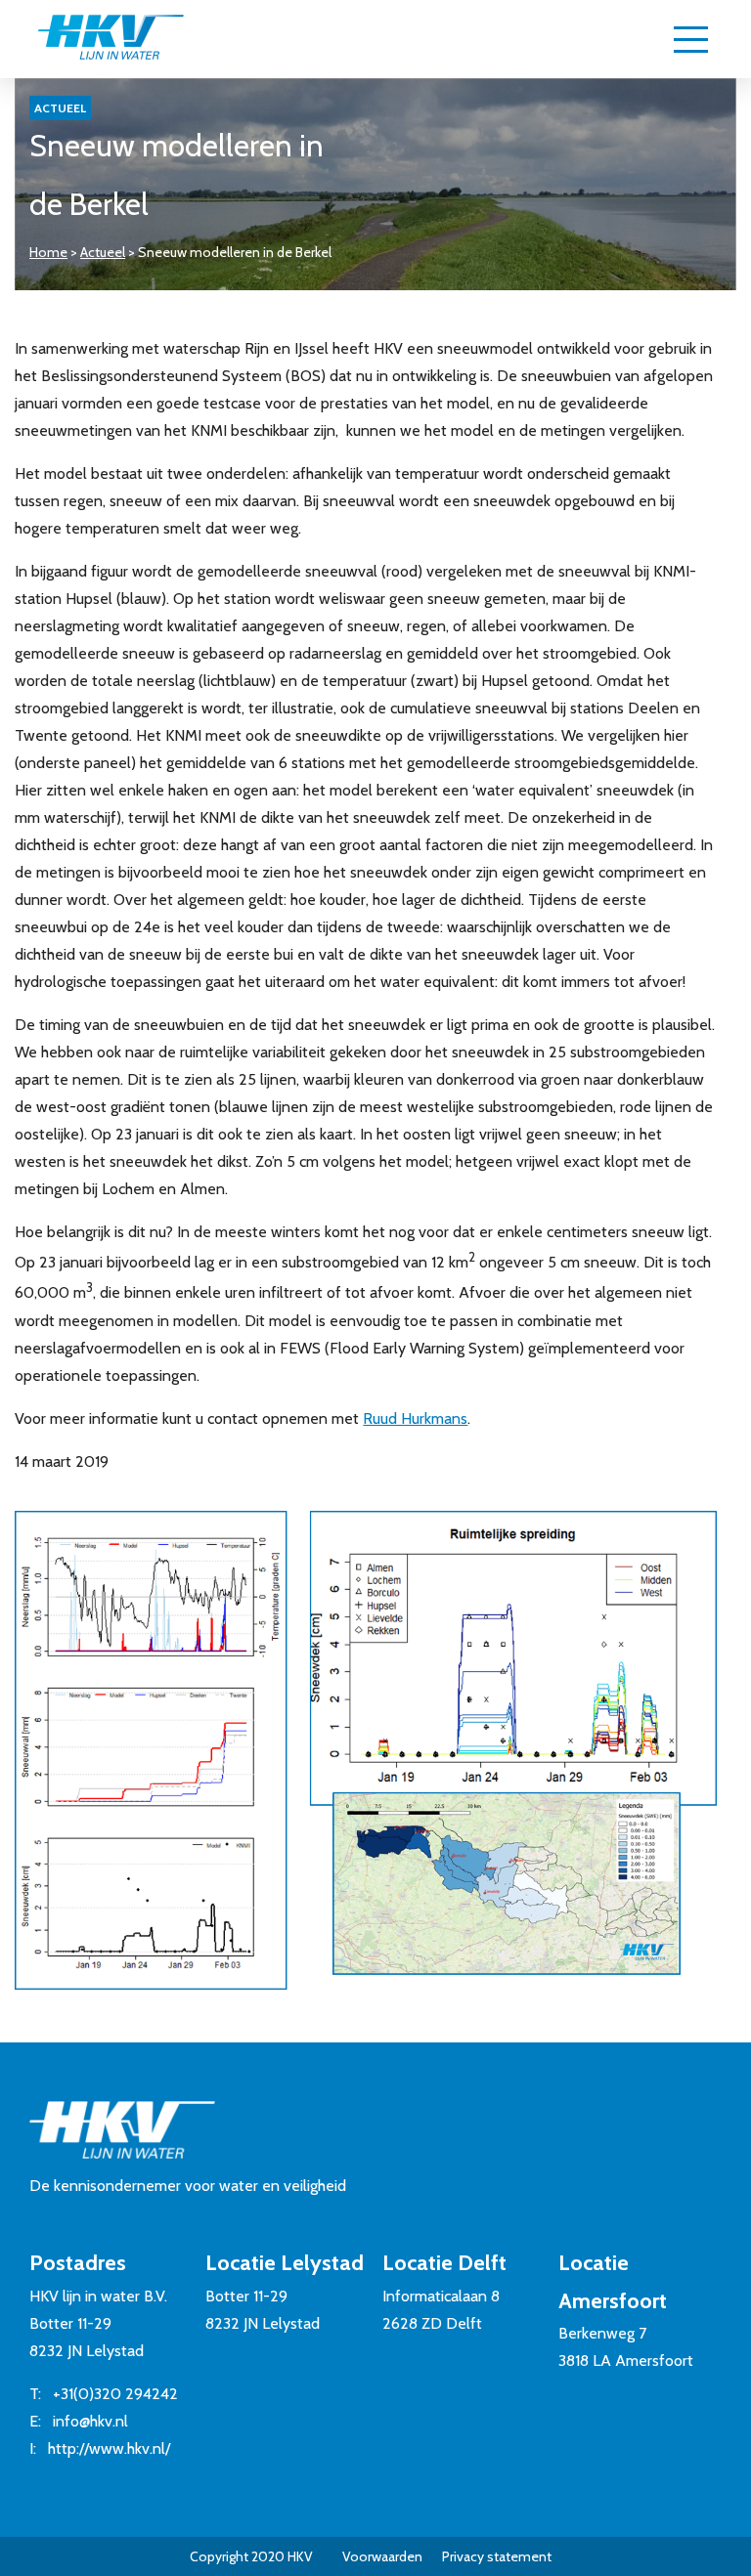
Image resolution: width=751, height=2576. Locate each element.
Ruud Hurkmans (415, 1418)
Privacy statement (497, 2556)
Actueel (103, 252)
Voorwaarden (382, 2556)
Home (48, 252)
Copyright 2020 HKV (251, 2556)
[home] (110, 39)
